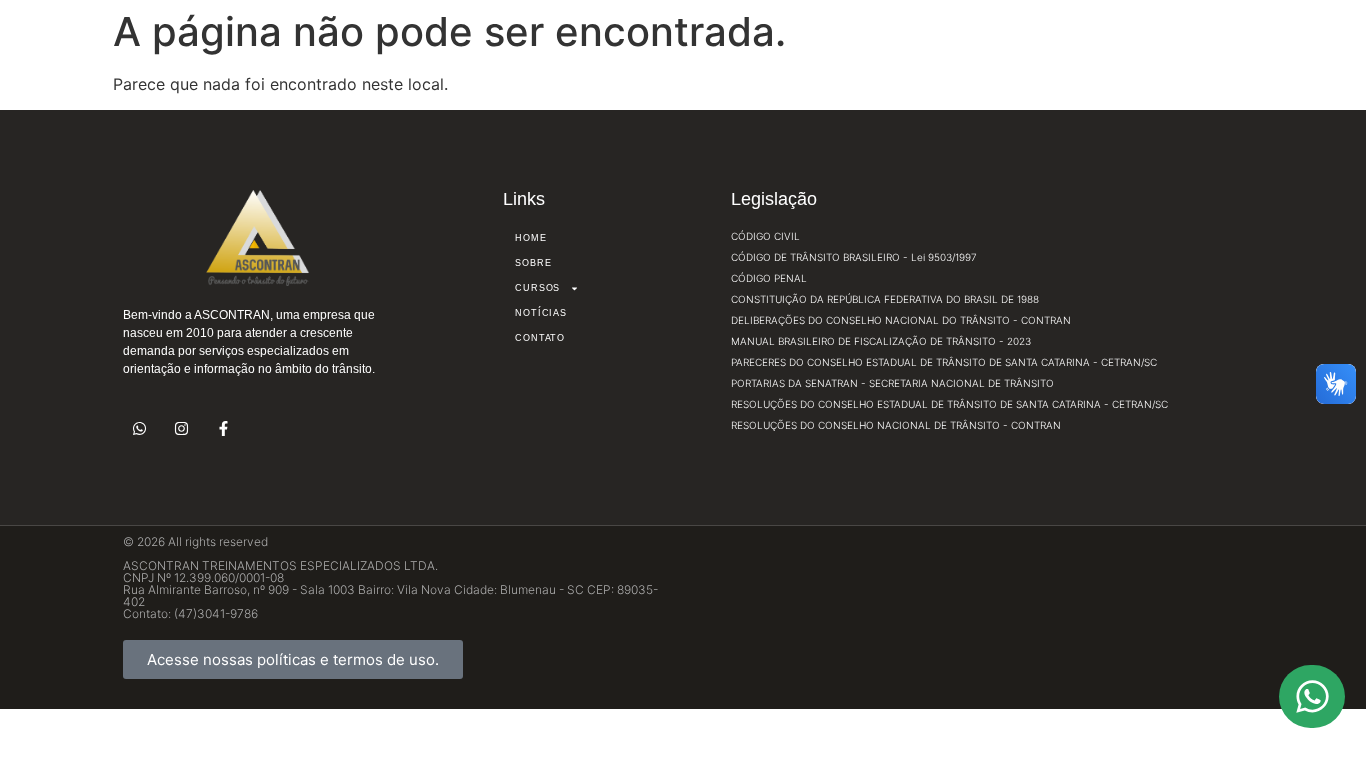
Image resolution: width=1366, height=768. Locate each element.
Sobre (533, 263)
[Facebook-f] (223, 428)
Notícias (540, 313)
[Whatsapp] (139, 428)
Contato (540, 338)
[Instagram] (181, 428)
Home (530, 238)
